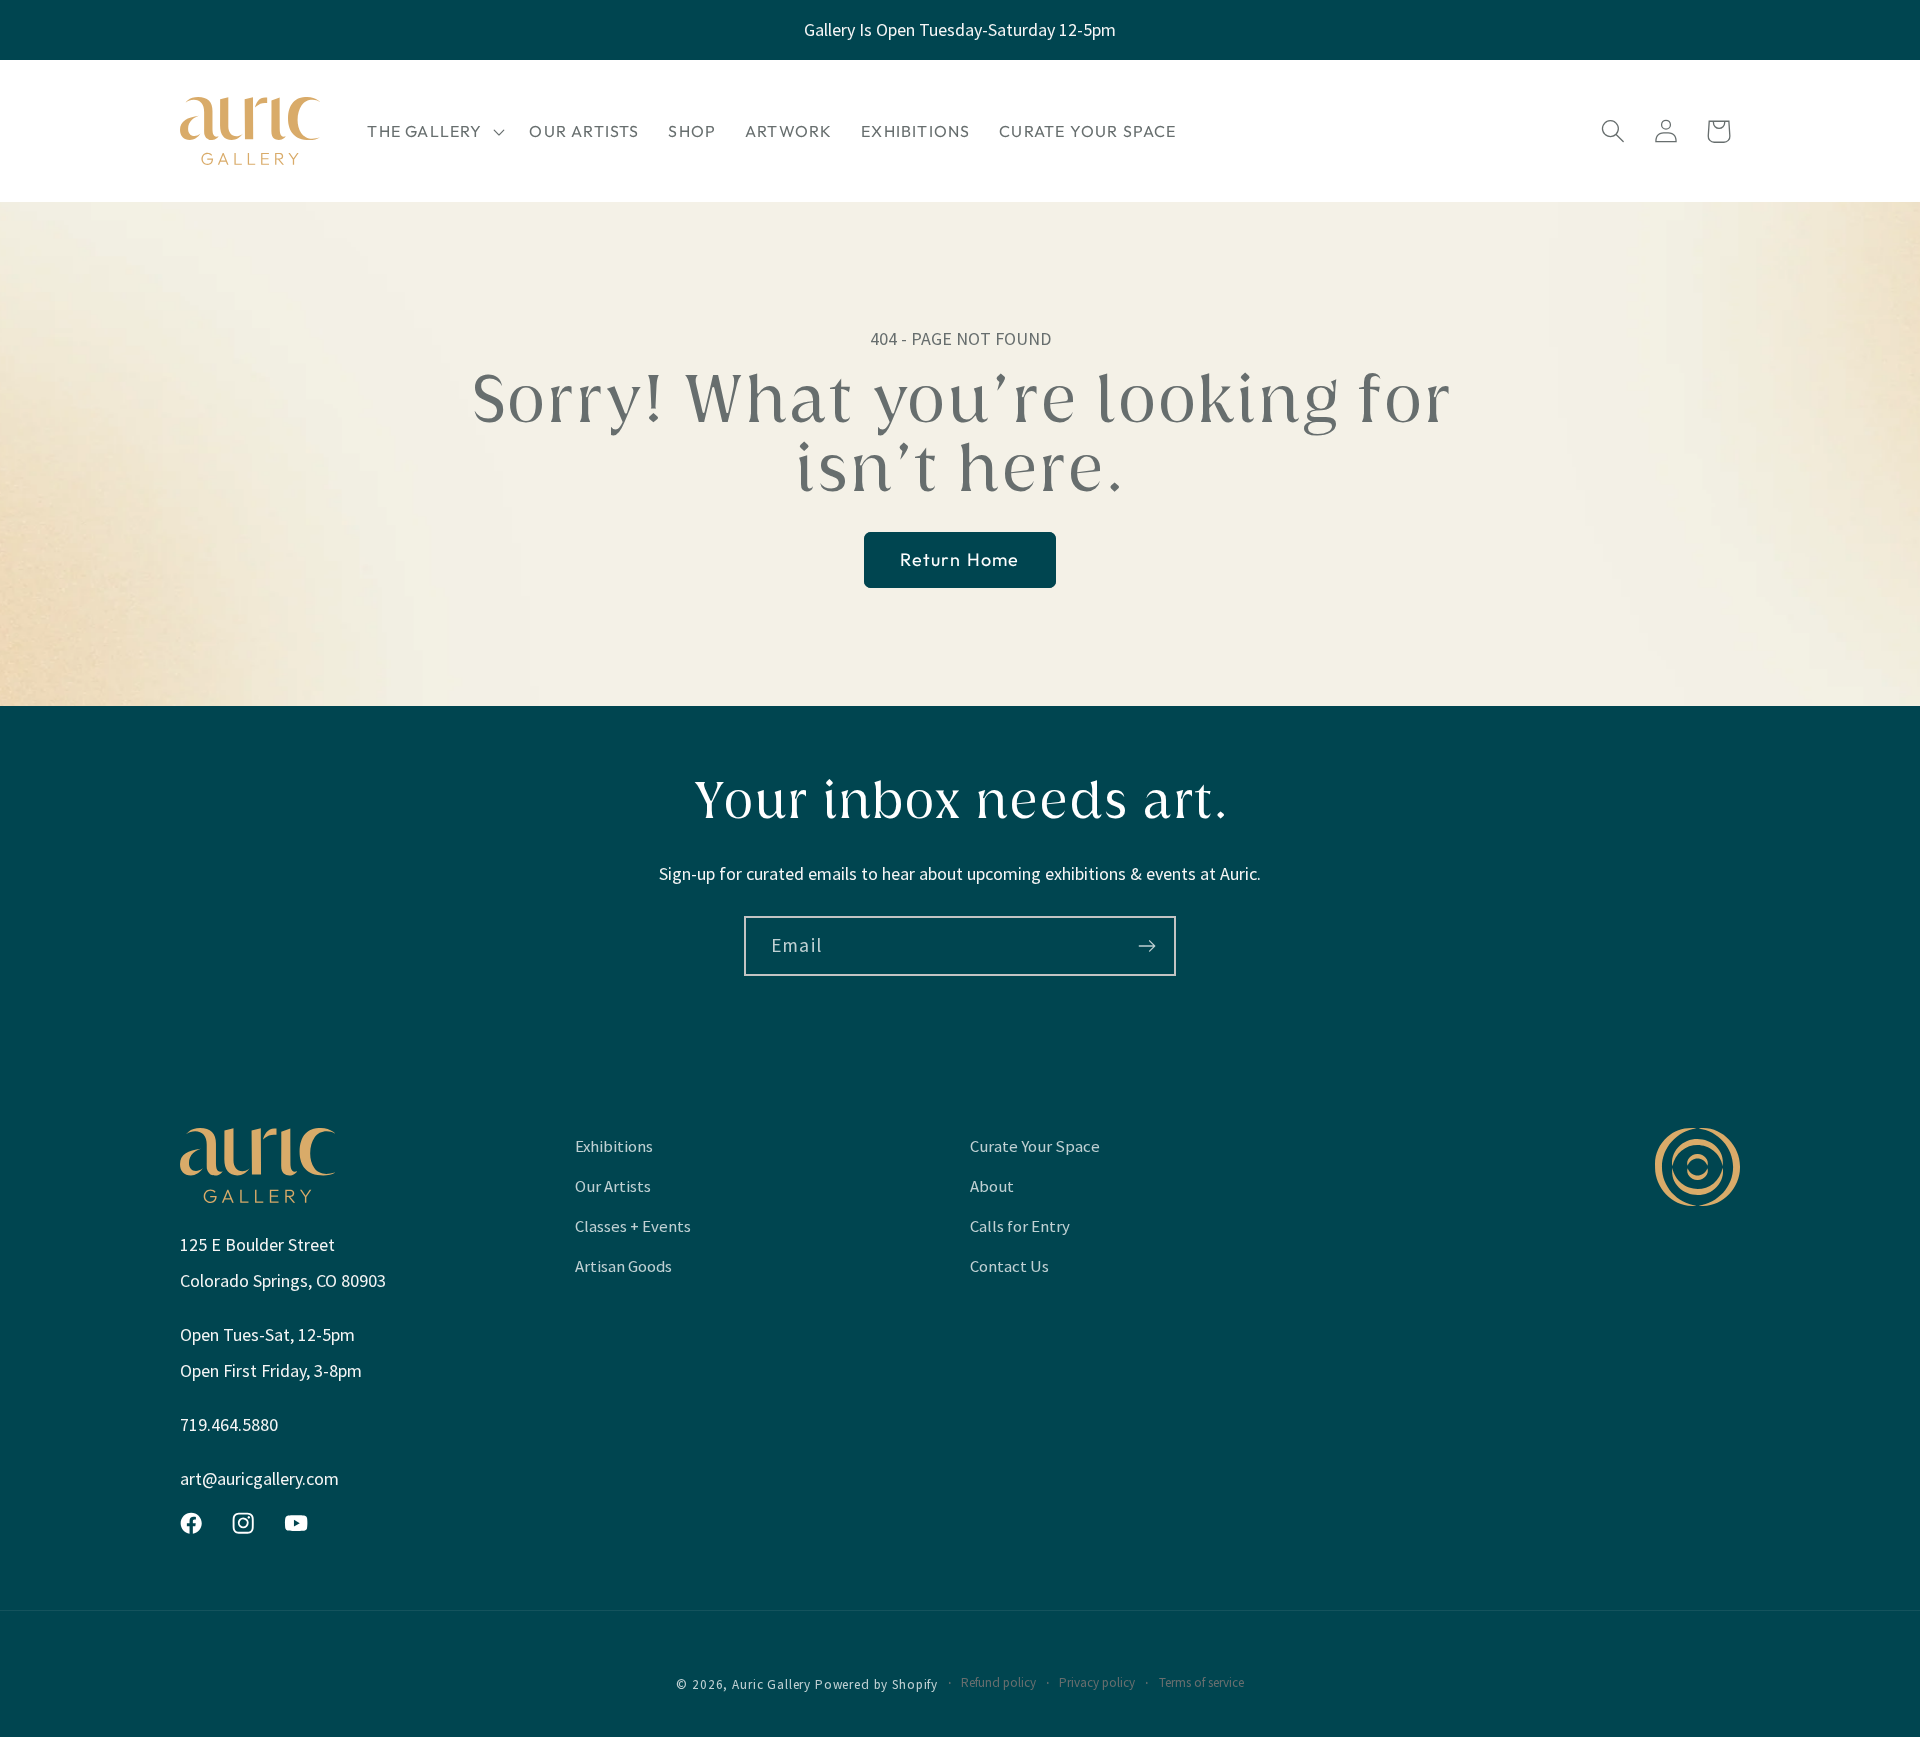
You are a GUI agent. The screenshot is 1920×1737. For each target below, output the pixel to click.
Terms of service (1201, 1682)
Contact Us (1009, 1266)
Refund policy (998, 1682)
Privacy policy (1097, 1682)
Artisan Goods (623, 1266)
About (992, 1186)
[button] (434, 131)
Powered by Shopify (876, 1684)
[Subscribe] (1146, 946)
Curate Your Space (1035, 1146)
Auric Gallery (771, 1684)
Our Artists (613, 1186)
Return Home (959, 559)
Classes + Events (633, 1226)
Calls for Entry (1020, 1226)
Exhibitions (614, 1146)
